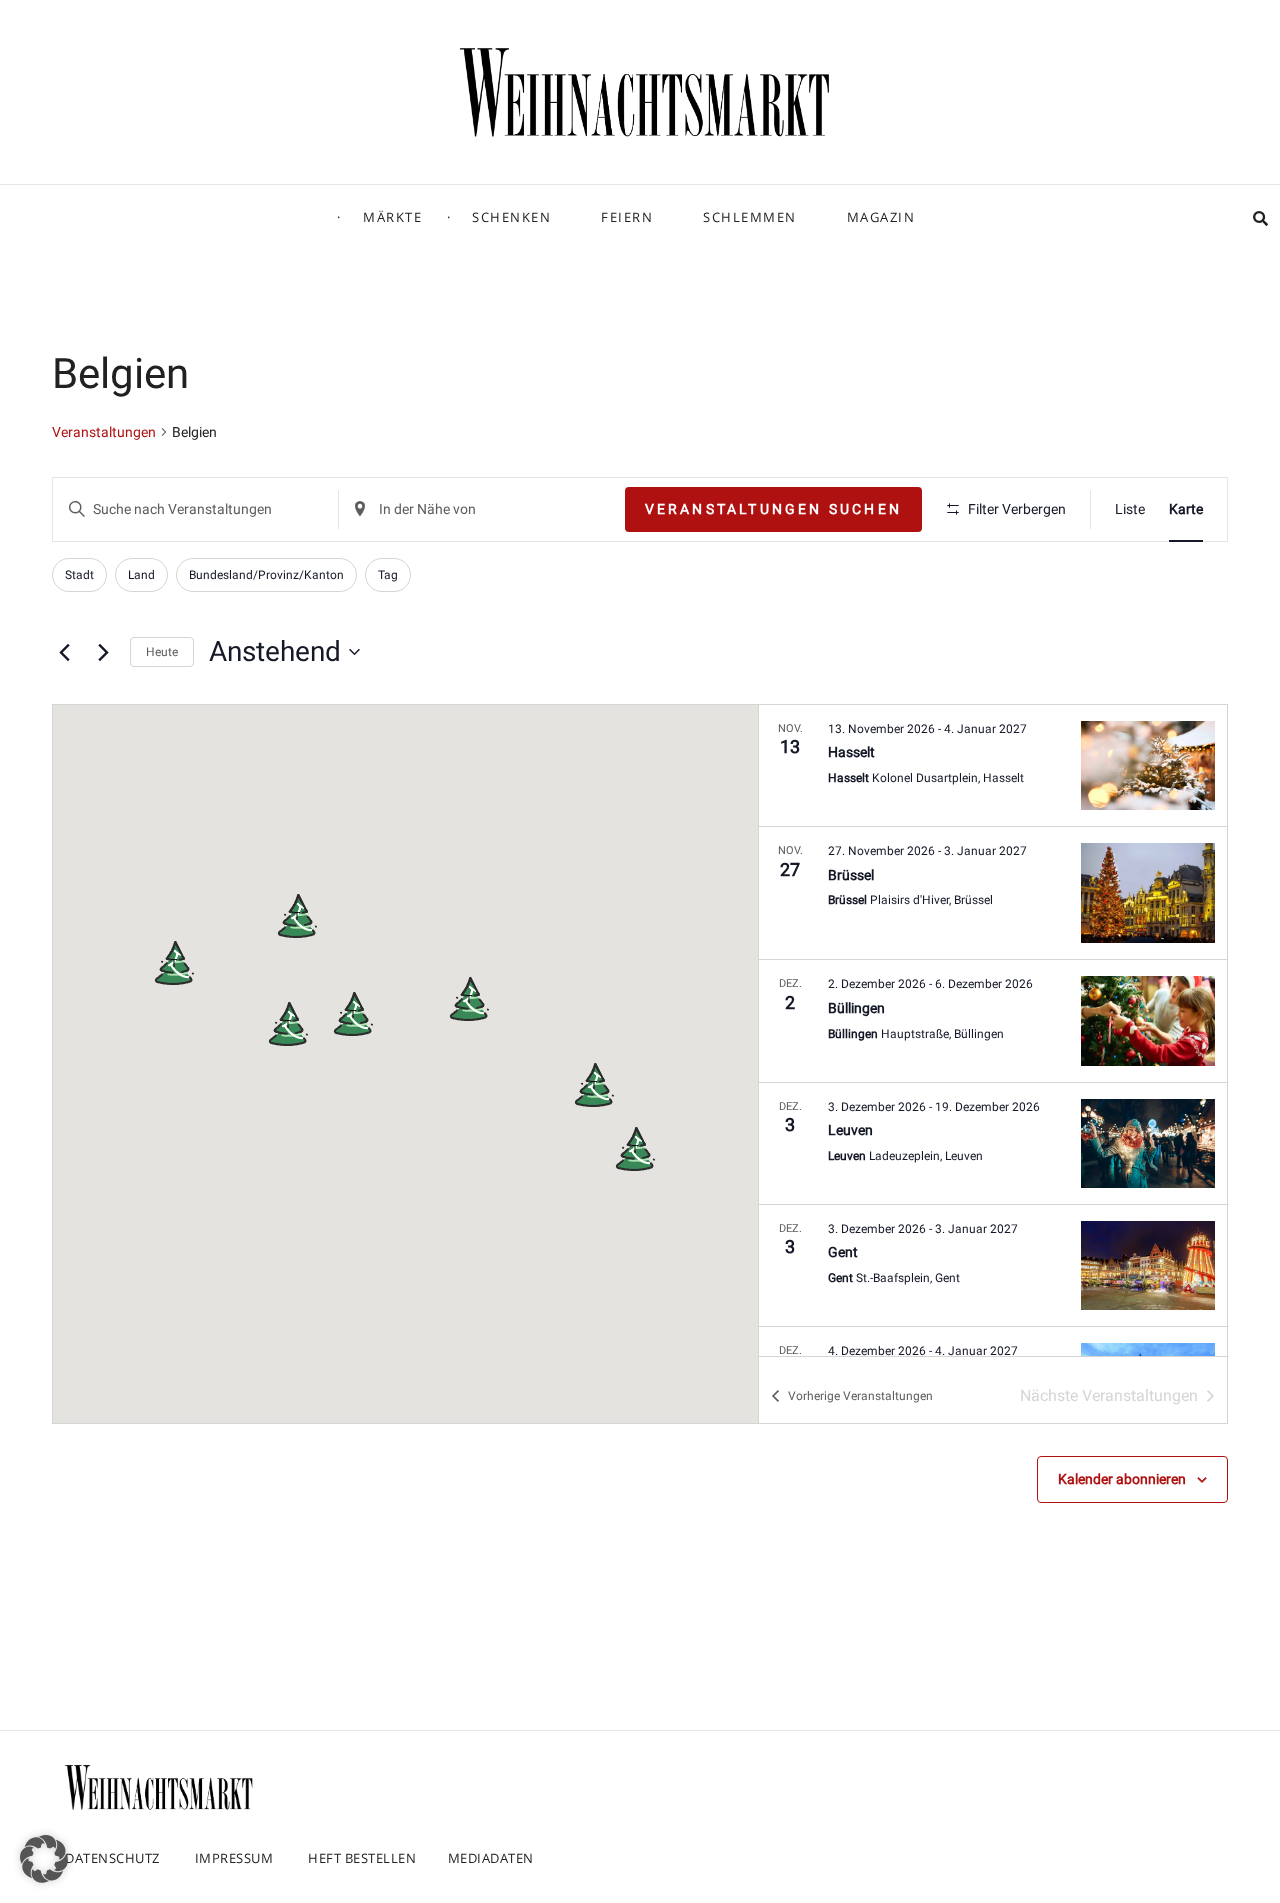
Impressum (234, 1858)
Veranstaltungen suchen (773, 509)
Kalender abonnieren (1122, 1479)
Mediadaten (491, 1858)
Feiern (627, 217)
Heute (162, 652)
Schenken (511, 217)
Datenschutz (112, 1858)
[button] (594, 1085)
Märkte (392, 217)
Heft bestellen (362, 1858)
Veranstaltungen (104, 432)
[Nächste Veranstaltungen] (103, 652)
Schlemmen (750, 217)
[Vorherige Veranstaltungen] (64, 652)
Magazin (881, 217)
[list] (993, 1030)
